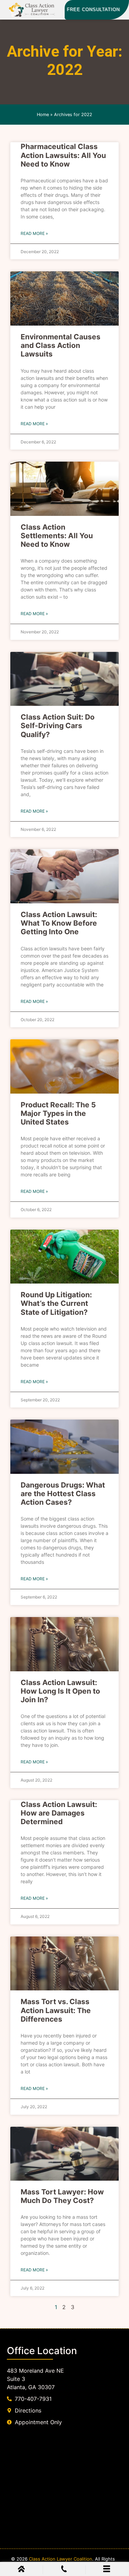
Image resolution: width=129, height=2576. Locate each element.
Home (43, 115)
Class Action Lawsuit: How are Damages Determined (59, 1813)
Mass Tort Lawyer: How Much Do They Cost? (62, 2196)
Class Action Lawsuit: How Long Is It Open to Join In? (60, 1691)
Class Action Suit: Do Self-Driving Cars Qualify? (58, 726)
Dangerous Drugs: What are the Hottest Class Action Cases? (63, 1494)
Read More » (34, 233)
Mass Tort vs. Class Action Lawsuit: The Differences (56, 2010)
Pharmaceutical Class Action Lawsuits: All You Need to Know (63, 155)
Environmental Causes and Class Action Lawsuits (61, 345)
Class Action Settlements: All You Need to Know (57, 536)
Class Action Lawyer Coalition (61, 2559)
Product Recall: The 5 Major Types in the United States (58, 1113)
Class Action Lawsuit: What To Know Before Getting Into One (59, 923)
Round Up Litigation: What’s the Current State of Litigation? (56, 1303)
